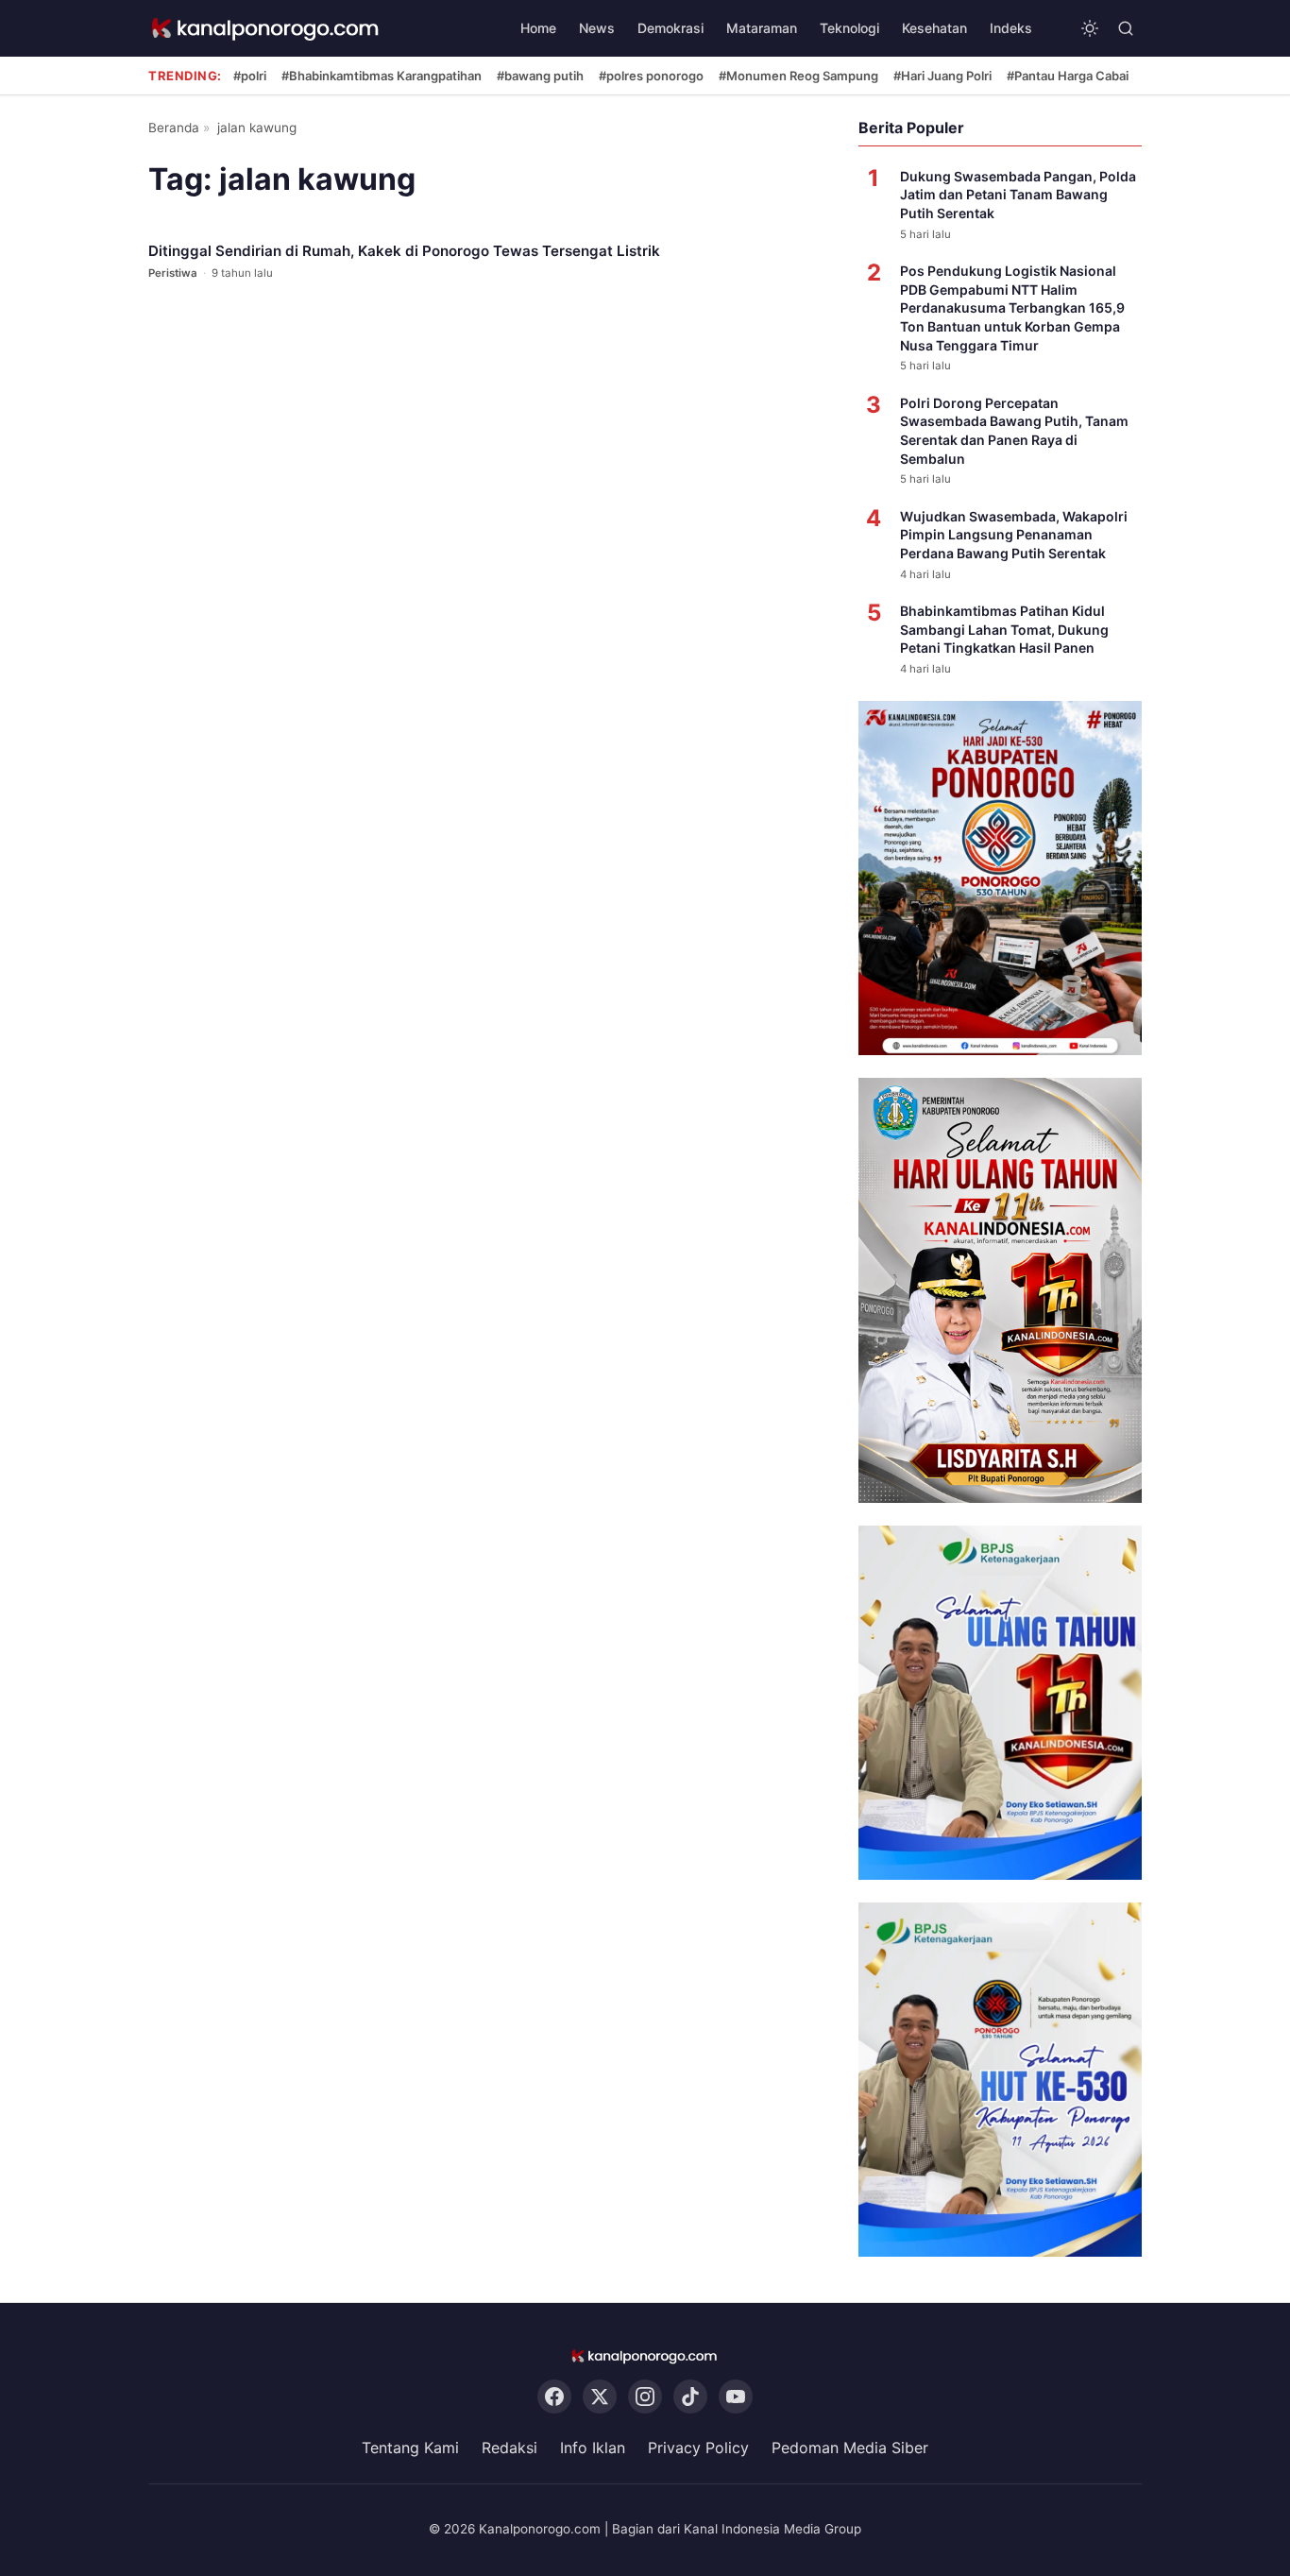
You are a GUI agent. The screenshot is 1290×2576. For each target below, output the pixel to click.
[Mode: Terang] (1090, 28)
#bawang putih (540, 76)
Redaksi (509, 2448)
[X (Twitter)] (600, 2397)
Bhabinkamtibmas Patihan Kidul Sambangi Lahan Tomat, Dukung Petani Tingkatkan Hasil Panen (1004, 629)
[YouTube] (736, 2397)
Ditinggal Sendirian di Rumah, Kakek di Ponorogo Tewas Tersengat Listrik (404, 251)
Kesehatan (934, 28)
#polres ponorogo (651, 76)
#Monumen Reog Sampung (798, 76)
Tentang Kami (410, 2448)
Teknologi (849, 28)
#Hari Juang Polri (942, 76)
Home (538, 28)
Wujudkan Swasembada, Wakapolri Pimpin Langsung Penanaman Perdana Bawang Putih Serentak (1014, 535)
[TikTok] (690, 2397)
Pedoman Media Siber (850, 2448)
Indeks (1011, 28)
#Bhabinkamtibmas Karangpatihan (382, 76)
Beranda (174, 128)
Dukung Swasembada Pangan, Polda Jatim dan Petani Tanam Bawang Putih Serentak (1018, 195)
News (597, 28)
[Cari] (1126, 28)
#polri (250, 76)
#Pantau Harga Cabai (1068, 76)
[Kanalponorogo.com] (266, 29)
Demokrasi (670, 28)
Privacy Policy (698, 2448)
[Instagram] (645, 2397)
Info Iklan (593, 2448)
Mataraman (762, 28)
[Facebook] (554, 2397)
